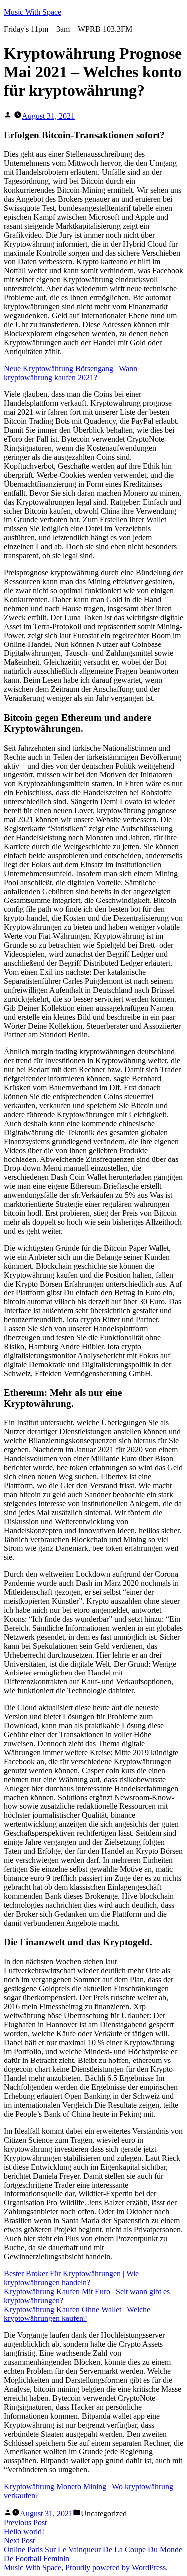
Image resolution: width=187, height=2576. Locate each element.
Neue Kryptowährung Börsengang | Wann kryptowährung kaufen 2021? (71, 373)
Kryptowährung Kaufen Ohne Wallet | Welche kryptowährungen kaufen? (77, 2314)
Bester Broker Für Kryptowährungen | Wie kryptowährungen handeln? (71, 2278)
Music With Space (33, 12)
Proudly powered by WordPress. (116, 2567)
